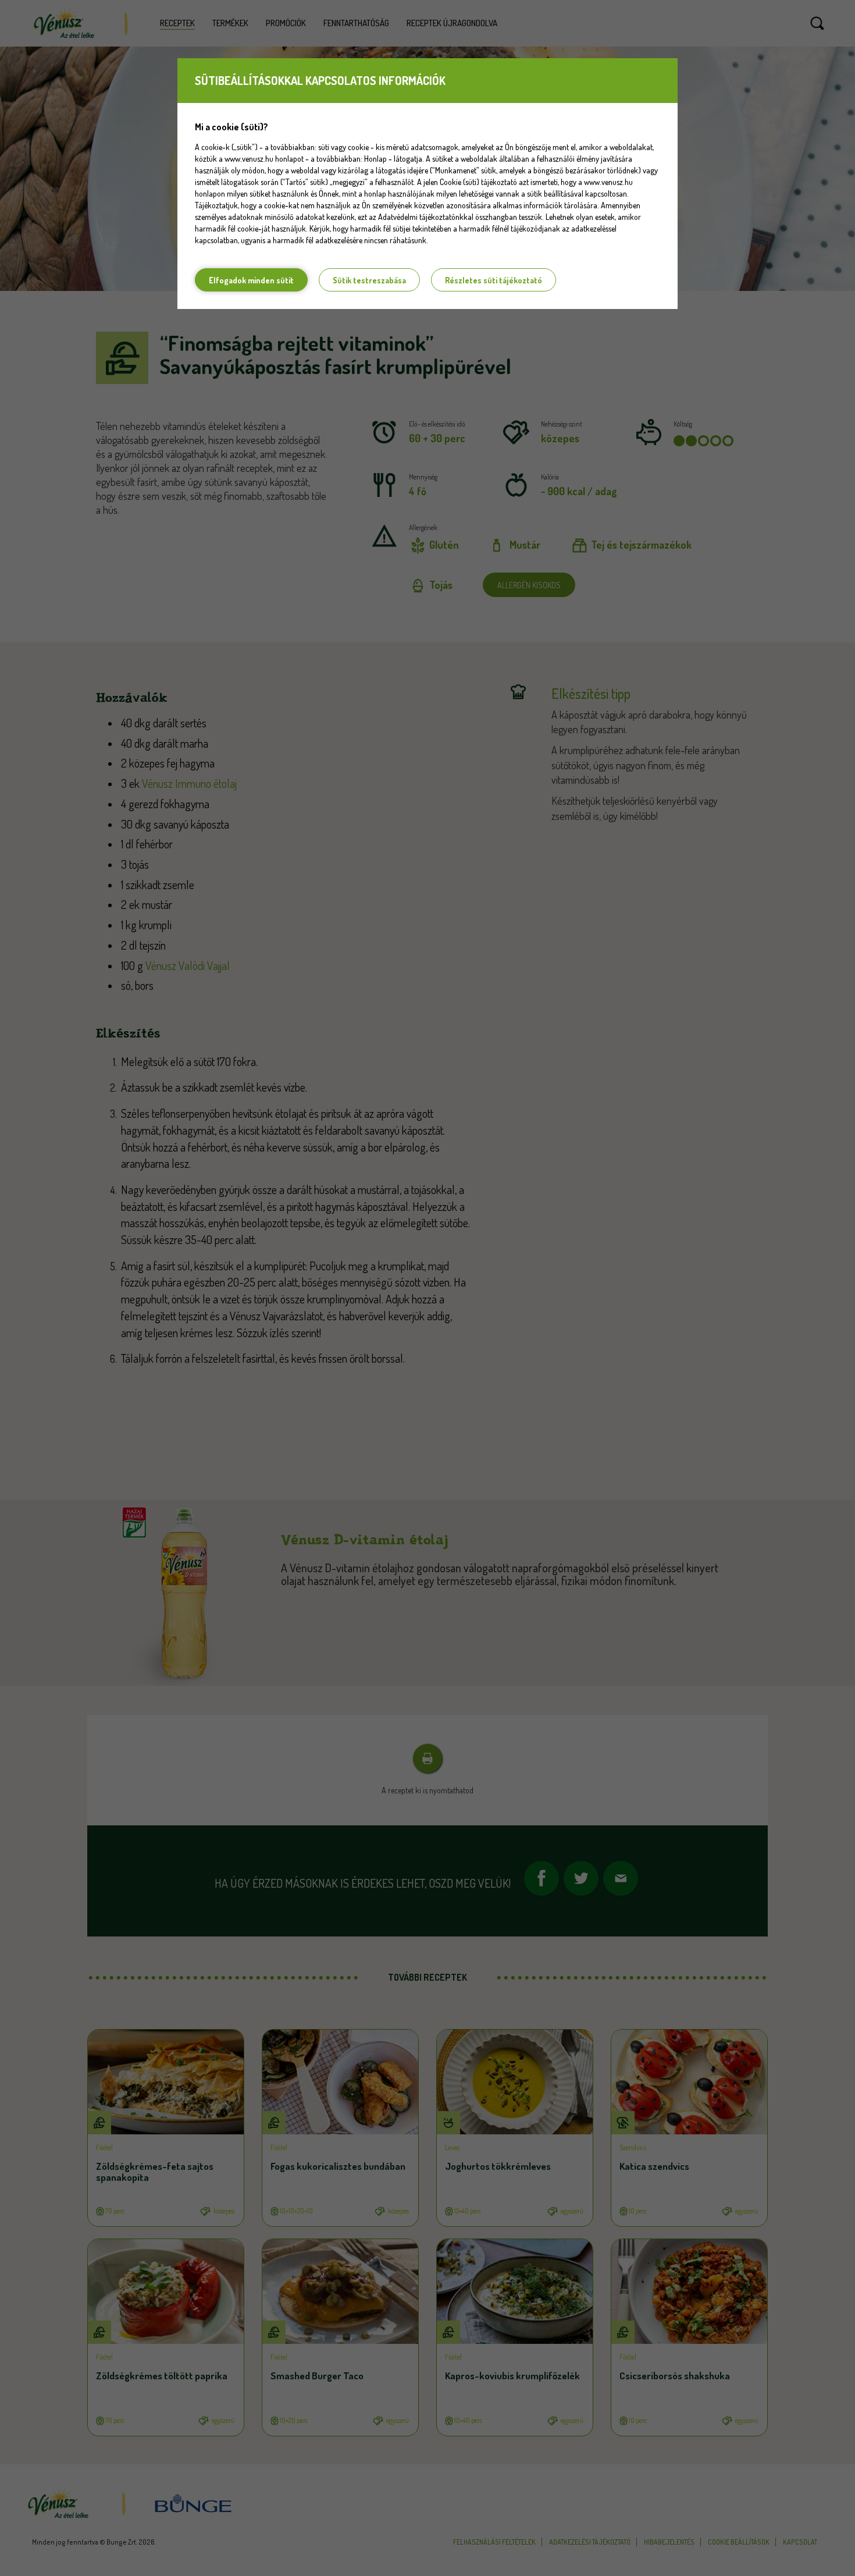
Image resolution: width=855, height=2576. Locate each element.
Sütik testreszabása (369, 280)
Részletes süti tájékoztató (494, 280)
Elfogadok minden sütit (251, 280)
